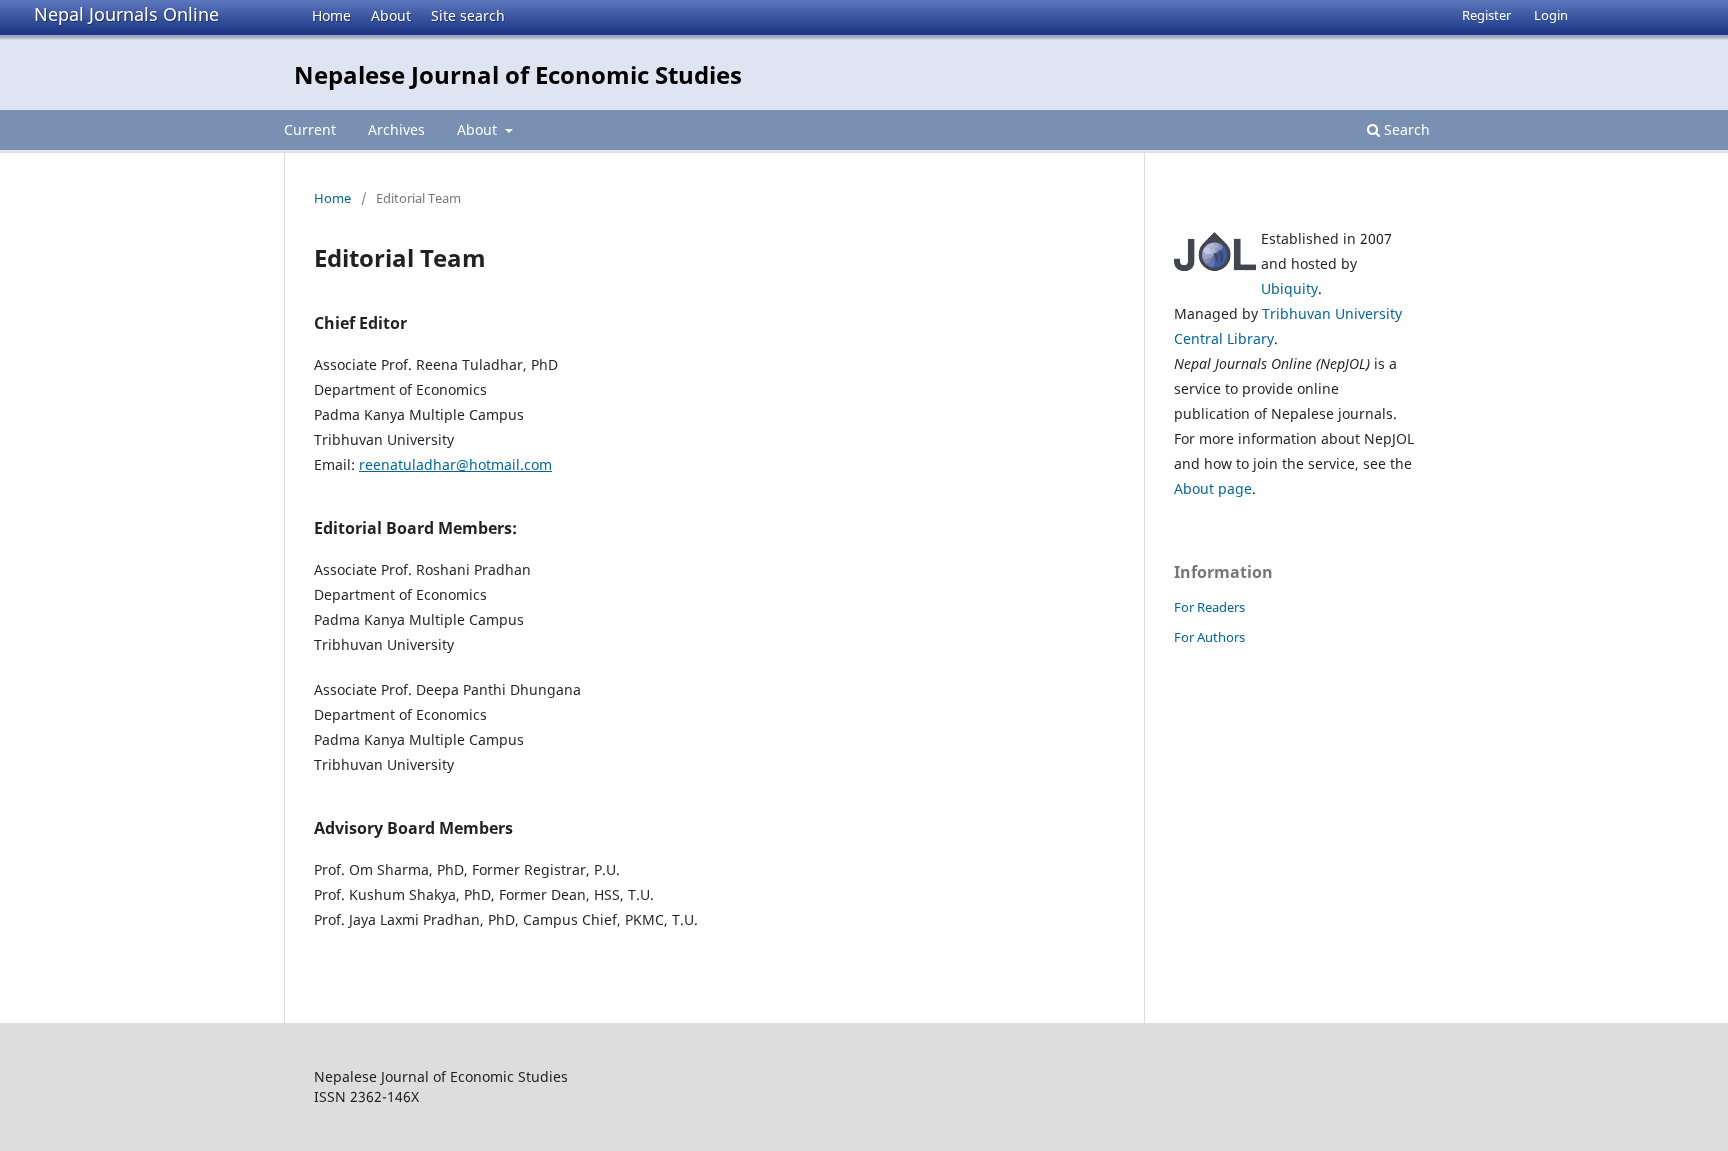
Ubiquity (1289, 288)
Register (1486, 15)
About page (1213, 488)
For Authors (1209, 637)
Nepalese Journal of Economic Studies (518, 74)
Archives (396, 129)
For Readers (1209, 607)
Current (310, 129)
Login (1551, 15)
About (391, 15)
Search (1405, 129)
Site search (468, 15)
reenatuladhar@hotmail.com (455, 464)
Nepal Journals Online (126, 14)
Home (331, 15)
